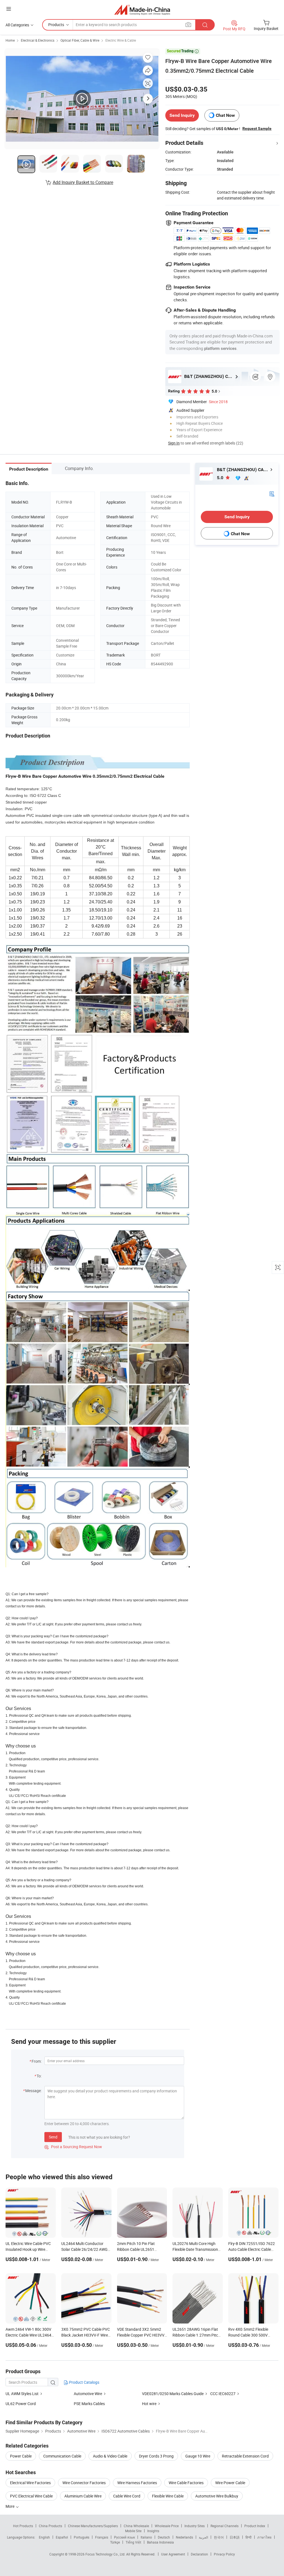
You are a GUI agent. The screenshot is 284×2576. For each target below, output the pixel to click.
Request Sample (257, 128)
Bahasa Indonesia (160, 2542)
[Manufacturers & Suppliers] (142, 10)
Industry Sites (195, 2526)
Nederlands (184, 2537)
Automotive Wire (88, 2394)
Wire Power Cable (230, 2483)
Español (62, 2537)
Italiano (146, 2537)
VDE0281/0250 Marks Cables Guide (173, 2394)
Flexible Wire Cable (168, 2496)
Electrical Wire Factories (30, 2483)
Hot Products (23, 2526)
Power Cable (21, 2456)
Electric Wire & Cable (121, 40)
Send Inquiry (182, 115)
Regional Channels (225, 2526)
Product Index (255, 2526)
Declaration (199, 2554)
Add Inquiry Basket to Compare (83, 182)
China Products (50, 2526)
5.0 (221, 478)
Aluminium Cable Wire (83, 2496)
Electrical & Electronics (38, 40)
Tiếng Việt (133, 2542)
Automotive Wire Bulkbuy (217, 2496)
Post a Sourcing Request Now (73, 2147)
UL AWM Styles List (22, 2394)
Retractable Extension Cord (245, 2456)
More (10, 2506)
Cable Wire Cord (127, 2496)
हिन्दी (248, 2537)
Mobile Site (133, 2531)
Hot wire (149, 2404)
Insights (153, 2531)
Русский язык (124, 2537)
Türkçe (115, 2542)
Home (10, 40)
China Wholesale (136, 2526)
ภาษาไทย (264, 2537)
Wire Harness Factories (137, 2483)
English (44, 2537)
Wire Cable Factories (186, 2483)
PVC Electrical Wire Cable (31, 2496)
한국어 (219, 2537)
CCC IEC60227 (223, 2394)
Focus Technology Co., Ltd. (106, 2554)
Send (53, 2137)
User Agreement (173, 2554)
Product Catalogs (84, 2382)
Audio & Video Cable (110, 2456)
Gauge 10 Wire (198, 2456)
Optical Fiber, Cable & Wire (80, 40)
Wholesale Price (167, 2526)
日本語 (235, 2537)
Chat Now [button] (225, 115)
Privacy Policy (224, 2554)
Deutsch (164, 2537)
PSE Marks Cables (89, 2404)
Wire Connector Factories (84, 2483)
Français (102, 2537)
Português (82, 2537)
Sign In (174, 443)
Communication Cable (62, 2456)
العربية (203, 2537)
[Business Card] (272, 493)
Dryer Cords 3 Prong (156, 2456)
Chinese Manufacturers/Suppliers (93, 2526)
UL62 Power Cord (21, 2404)
